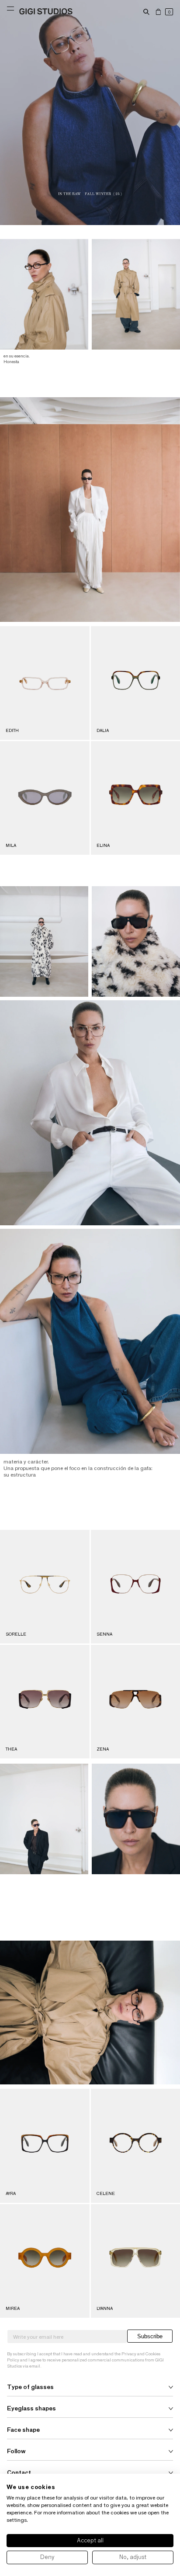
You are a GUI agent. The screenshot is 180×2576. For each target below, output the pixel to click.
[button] (146, 12)
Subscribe (150, 2336)
